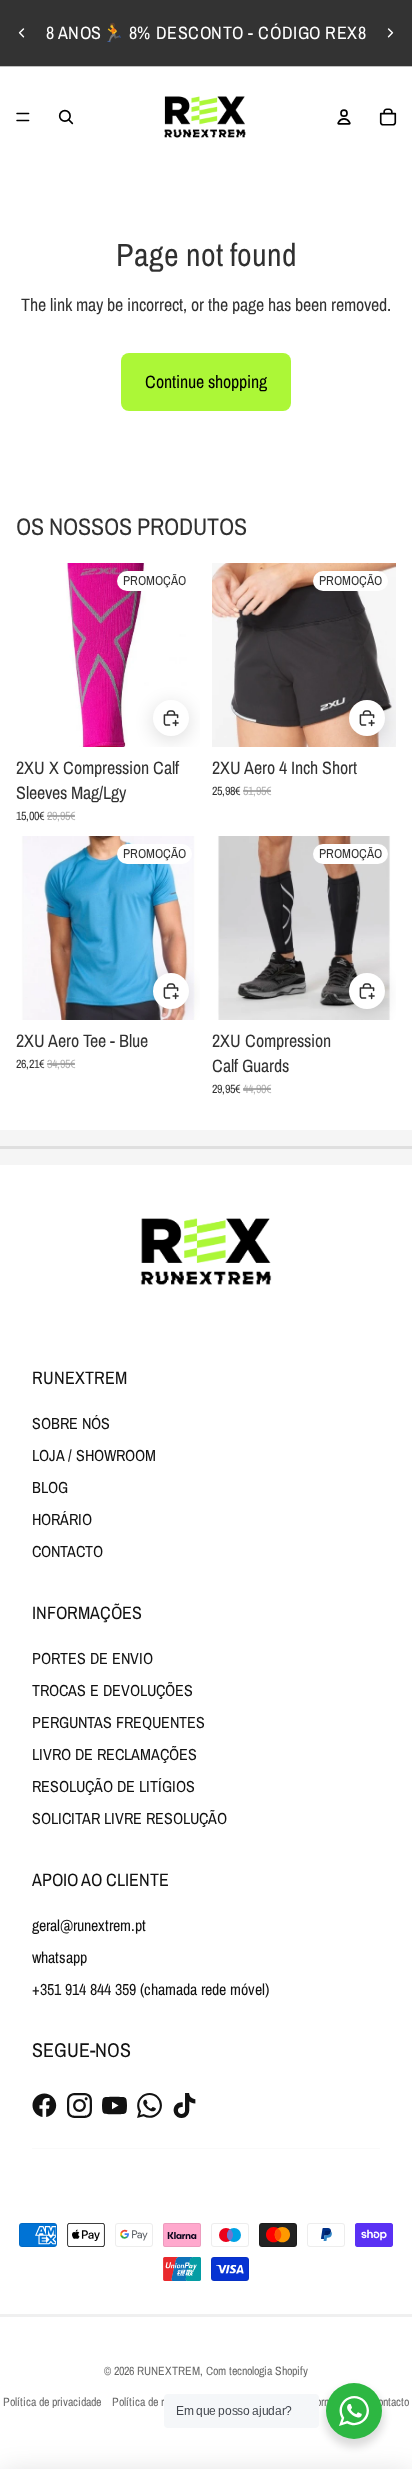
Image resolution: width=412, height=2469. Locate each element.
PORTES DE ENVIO (92, 1658)
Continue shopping (206, 381)
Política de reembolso (158, 2402)
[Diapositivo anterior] (22, 33)
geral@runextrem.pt (89, 1925)
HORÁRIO (62, 1519)
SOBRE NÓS (71, 1423)
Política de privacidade (52, 2402)
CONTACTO (67, 1551)
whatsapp (59, 1957)
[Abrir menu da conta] (344, 117)
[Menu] (23, 117)
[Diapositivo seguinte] (390, 33)
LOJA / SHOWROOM (94, 1455)
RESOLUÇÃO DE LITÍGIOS (113, 1786)
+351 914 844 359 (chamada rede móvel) (150, 1989)
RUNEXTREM (168, 2371)
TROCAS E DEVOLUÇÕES (112, 1690)
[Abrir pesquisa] (66, 117)
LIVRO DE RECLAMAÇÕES (114, 1754)
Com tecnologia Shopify (257, 2371)
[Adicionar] (171, 718)
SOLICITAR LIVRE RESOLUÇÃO (129, 1818)
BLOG (50, 1487)
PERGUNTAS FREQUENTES (118, 1722)
